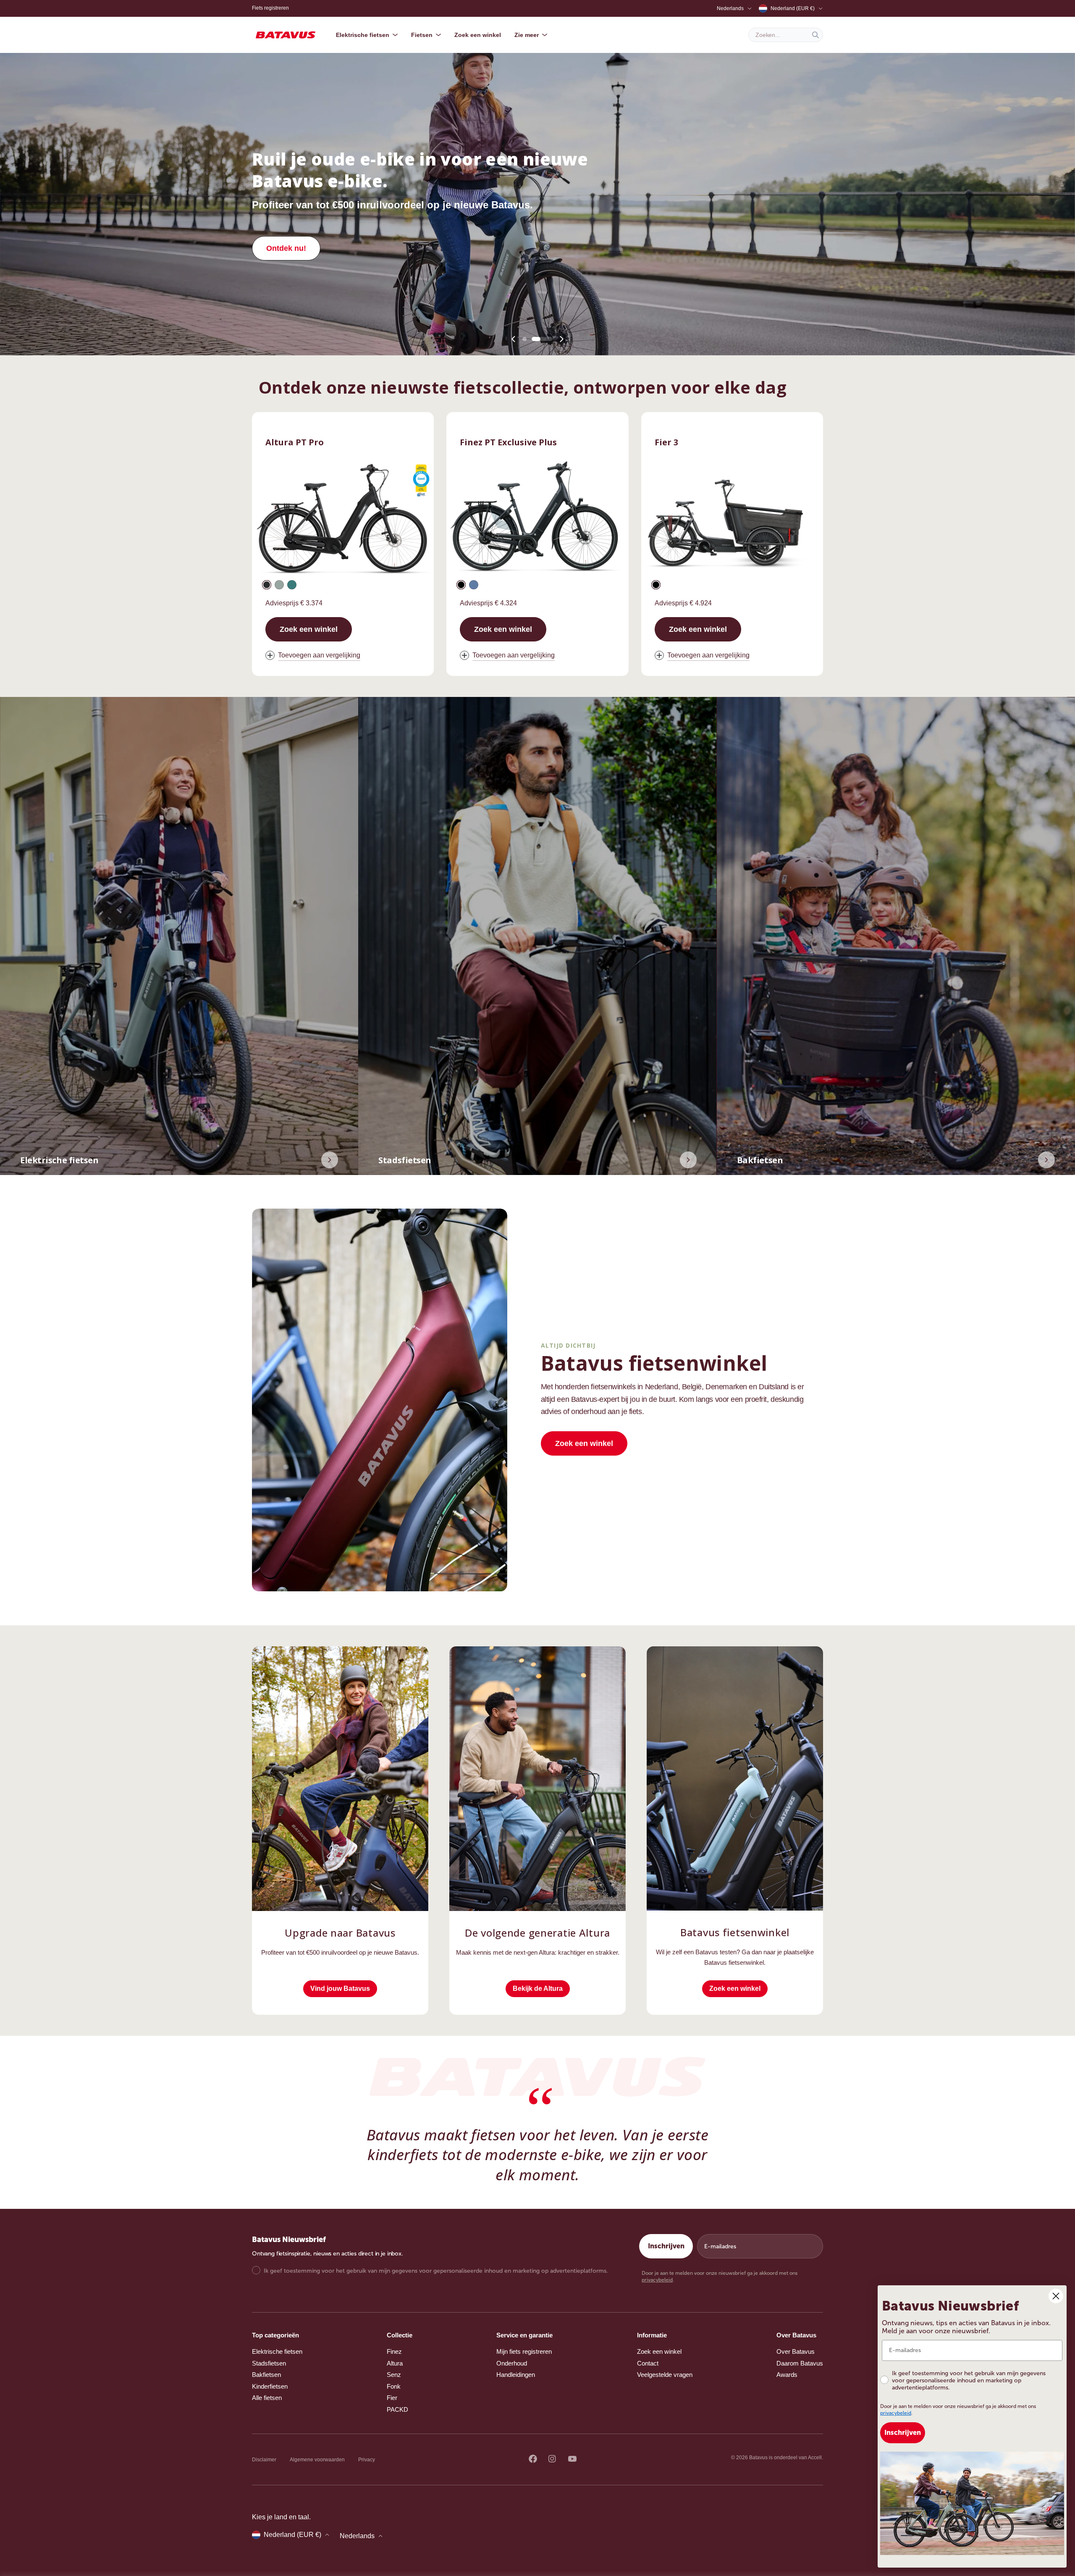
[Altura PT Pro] (343, 520)
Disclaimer (264, 2460)
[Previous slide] (514, 339)
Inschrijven (666, 2246)
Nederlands (730, 8)
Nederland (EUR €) (793, 8)
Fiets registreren (270, 8)
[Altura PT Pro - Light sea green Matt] (292, 585)
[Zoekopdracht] (815, 35)
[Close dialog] (1056, 2296)
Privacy (367, 2460)
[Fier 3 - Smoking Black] (656, 585)
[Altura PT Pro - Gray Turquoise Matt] (279, 585)
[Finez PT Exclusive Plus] (537, 520)
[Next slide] (561, 339)
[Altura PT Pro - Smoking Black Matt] (267, 585)
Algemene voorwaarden (317, 2460)
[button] (524, 339)
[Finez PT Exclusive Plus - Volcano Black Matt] (461, 585)
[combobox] (786, 35)
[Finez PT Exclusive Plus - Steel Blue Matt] (474, 585)
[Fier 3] (732, 520)
